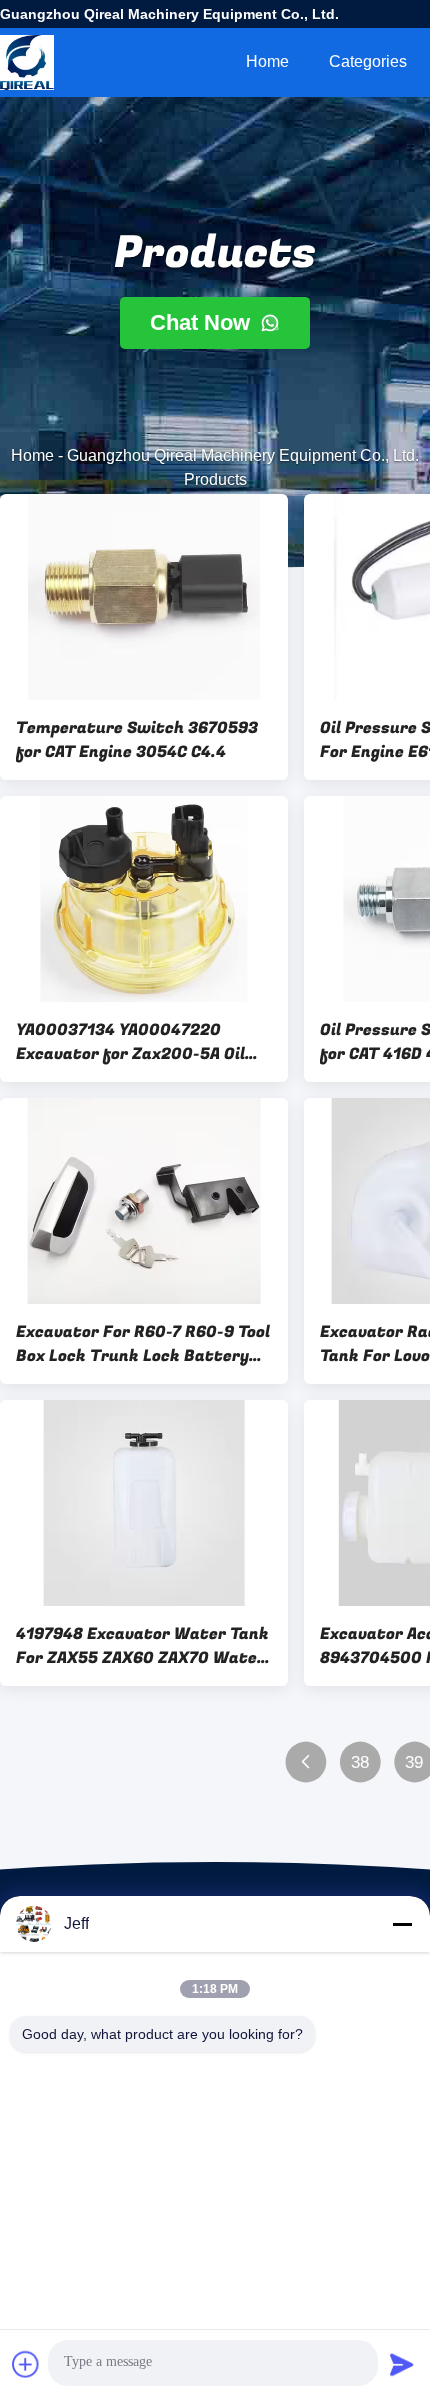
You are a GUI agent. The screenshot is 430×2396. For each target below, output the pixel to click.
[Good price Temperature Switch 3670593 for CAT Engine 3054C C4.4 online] (144, 597)
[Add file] (26, 2364)
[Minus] (402, 1924)
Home (267, 61)
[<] (305, 1762)
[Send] (402, 2364)
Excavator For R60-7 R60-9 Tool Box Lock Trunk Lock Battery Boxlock (143, 1344)
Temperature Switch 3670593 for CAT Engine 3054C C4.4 (137, 740)
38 (360, 1762)
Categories (368, 61)
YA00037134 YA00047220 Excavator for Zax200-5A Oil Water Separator (130, 1042)
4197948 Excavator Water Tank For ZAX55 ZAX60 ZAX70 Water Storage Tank (142, 1646)
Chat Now (203, 322)
